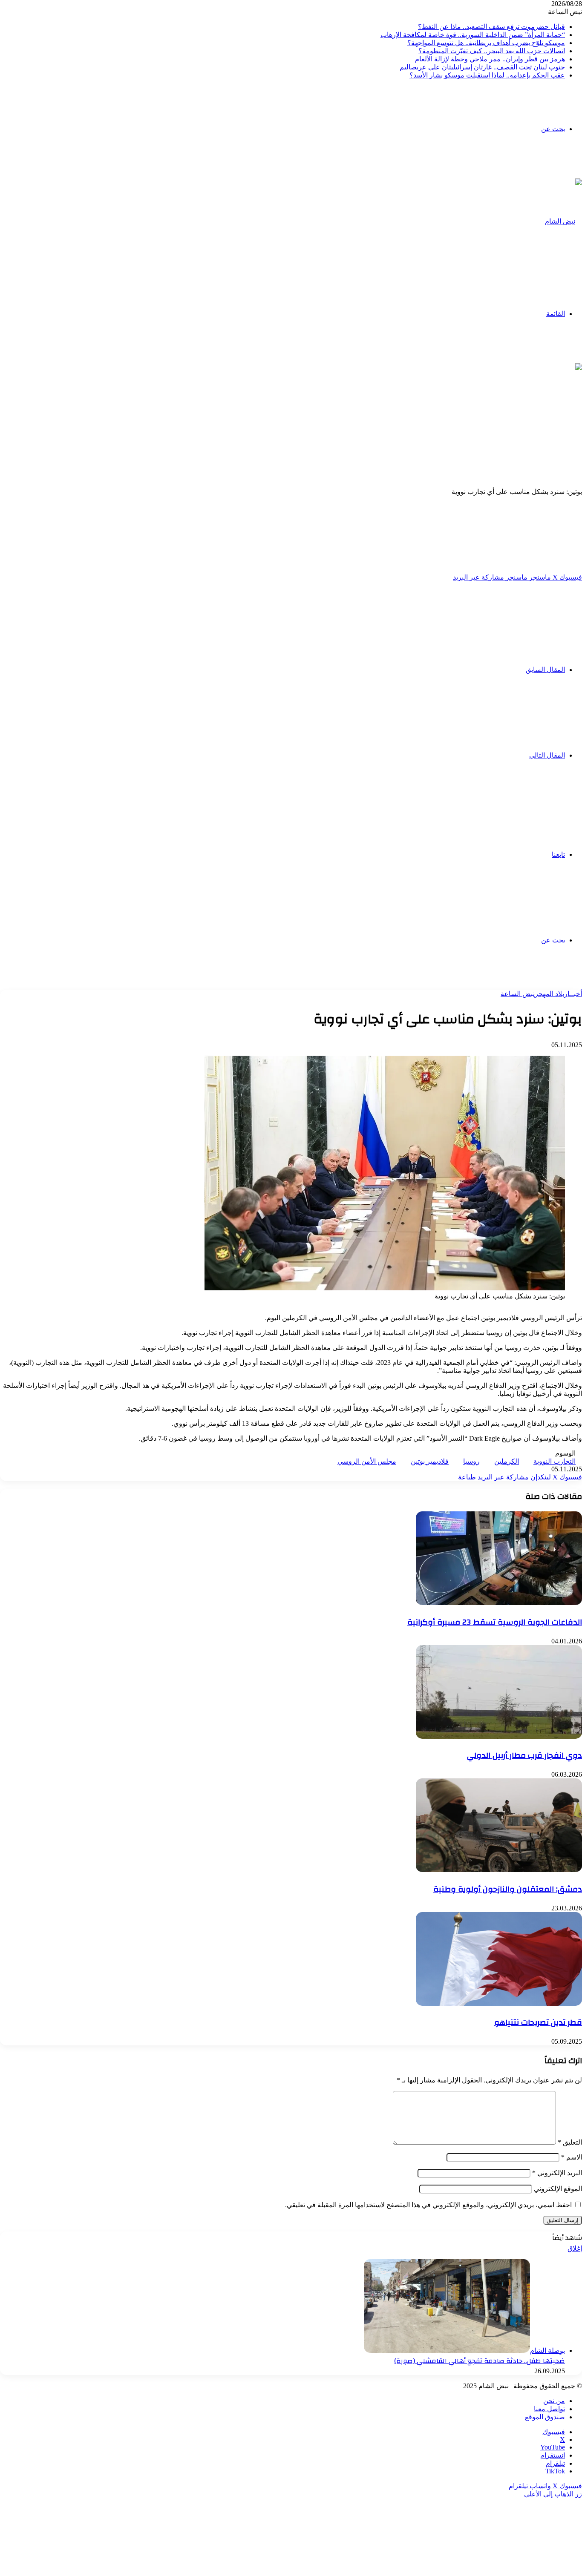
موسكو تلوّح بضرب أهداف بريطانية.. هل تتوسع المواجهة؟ (486, 43)
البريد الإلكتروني (557, 2173)
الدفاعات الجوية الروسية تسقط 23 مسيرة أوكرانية (495, 1622)
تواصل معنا (549, 2409)
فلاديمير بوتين (430, 1461)
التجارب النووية (555, 1461)
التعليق (570, 2142)
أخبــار (573, 994)
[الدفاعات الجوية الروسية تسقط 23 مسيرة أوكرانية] (499, 1603)
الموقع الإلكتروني (558, 2189)
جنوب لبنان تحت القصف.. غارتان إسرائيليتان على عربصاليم (482, 67)
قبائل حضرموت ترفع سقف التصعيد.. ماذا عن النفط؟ (491, 27)
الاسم (572, 2157)
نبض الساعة (518, 994)
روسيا (471, 1461)
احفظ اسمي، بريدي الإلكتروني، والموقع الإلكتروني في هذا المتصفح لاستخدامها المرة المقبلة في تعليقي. (428, 2205)
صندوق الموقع (545, 2417)
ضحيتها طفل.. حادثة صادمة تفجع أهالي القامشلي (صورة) (480, 2361)
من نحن (554, 2401)
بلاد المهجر (549, 994)
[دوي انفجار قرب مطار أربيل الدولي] (499, 1736)
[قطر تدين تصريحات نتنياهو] (499, 2003)
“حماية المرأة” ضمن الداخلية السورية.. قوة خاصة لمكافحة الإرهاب (473, 35)
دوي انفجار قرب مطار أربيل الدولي (524, 1755)
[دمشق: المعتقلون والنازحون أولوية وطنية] (499, 1870)
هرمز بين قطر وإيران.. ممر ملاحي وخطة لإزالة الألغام (490, 59)
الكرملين (507, 1461)
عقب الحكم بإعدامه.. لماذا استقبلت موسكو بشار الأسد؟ (487, 75)
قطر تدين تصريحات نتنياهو (538, 2022)
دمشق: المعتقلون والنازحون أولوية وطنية (508, 1889)
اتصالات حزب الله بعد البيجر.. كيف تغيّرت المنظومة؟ (492, 51)
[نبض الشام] (563, 221)
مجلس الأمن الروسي (367, 1461)
